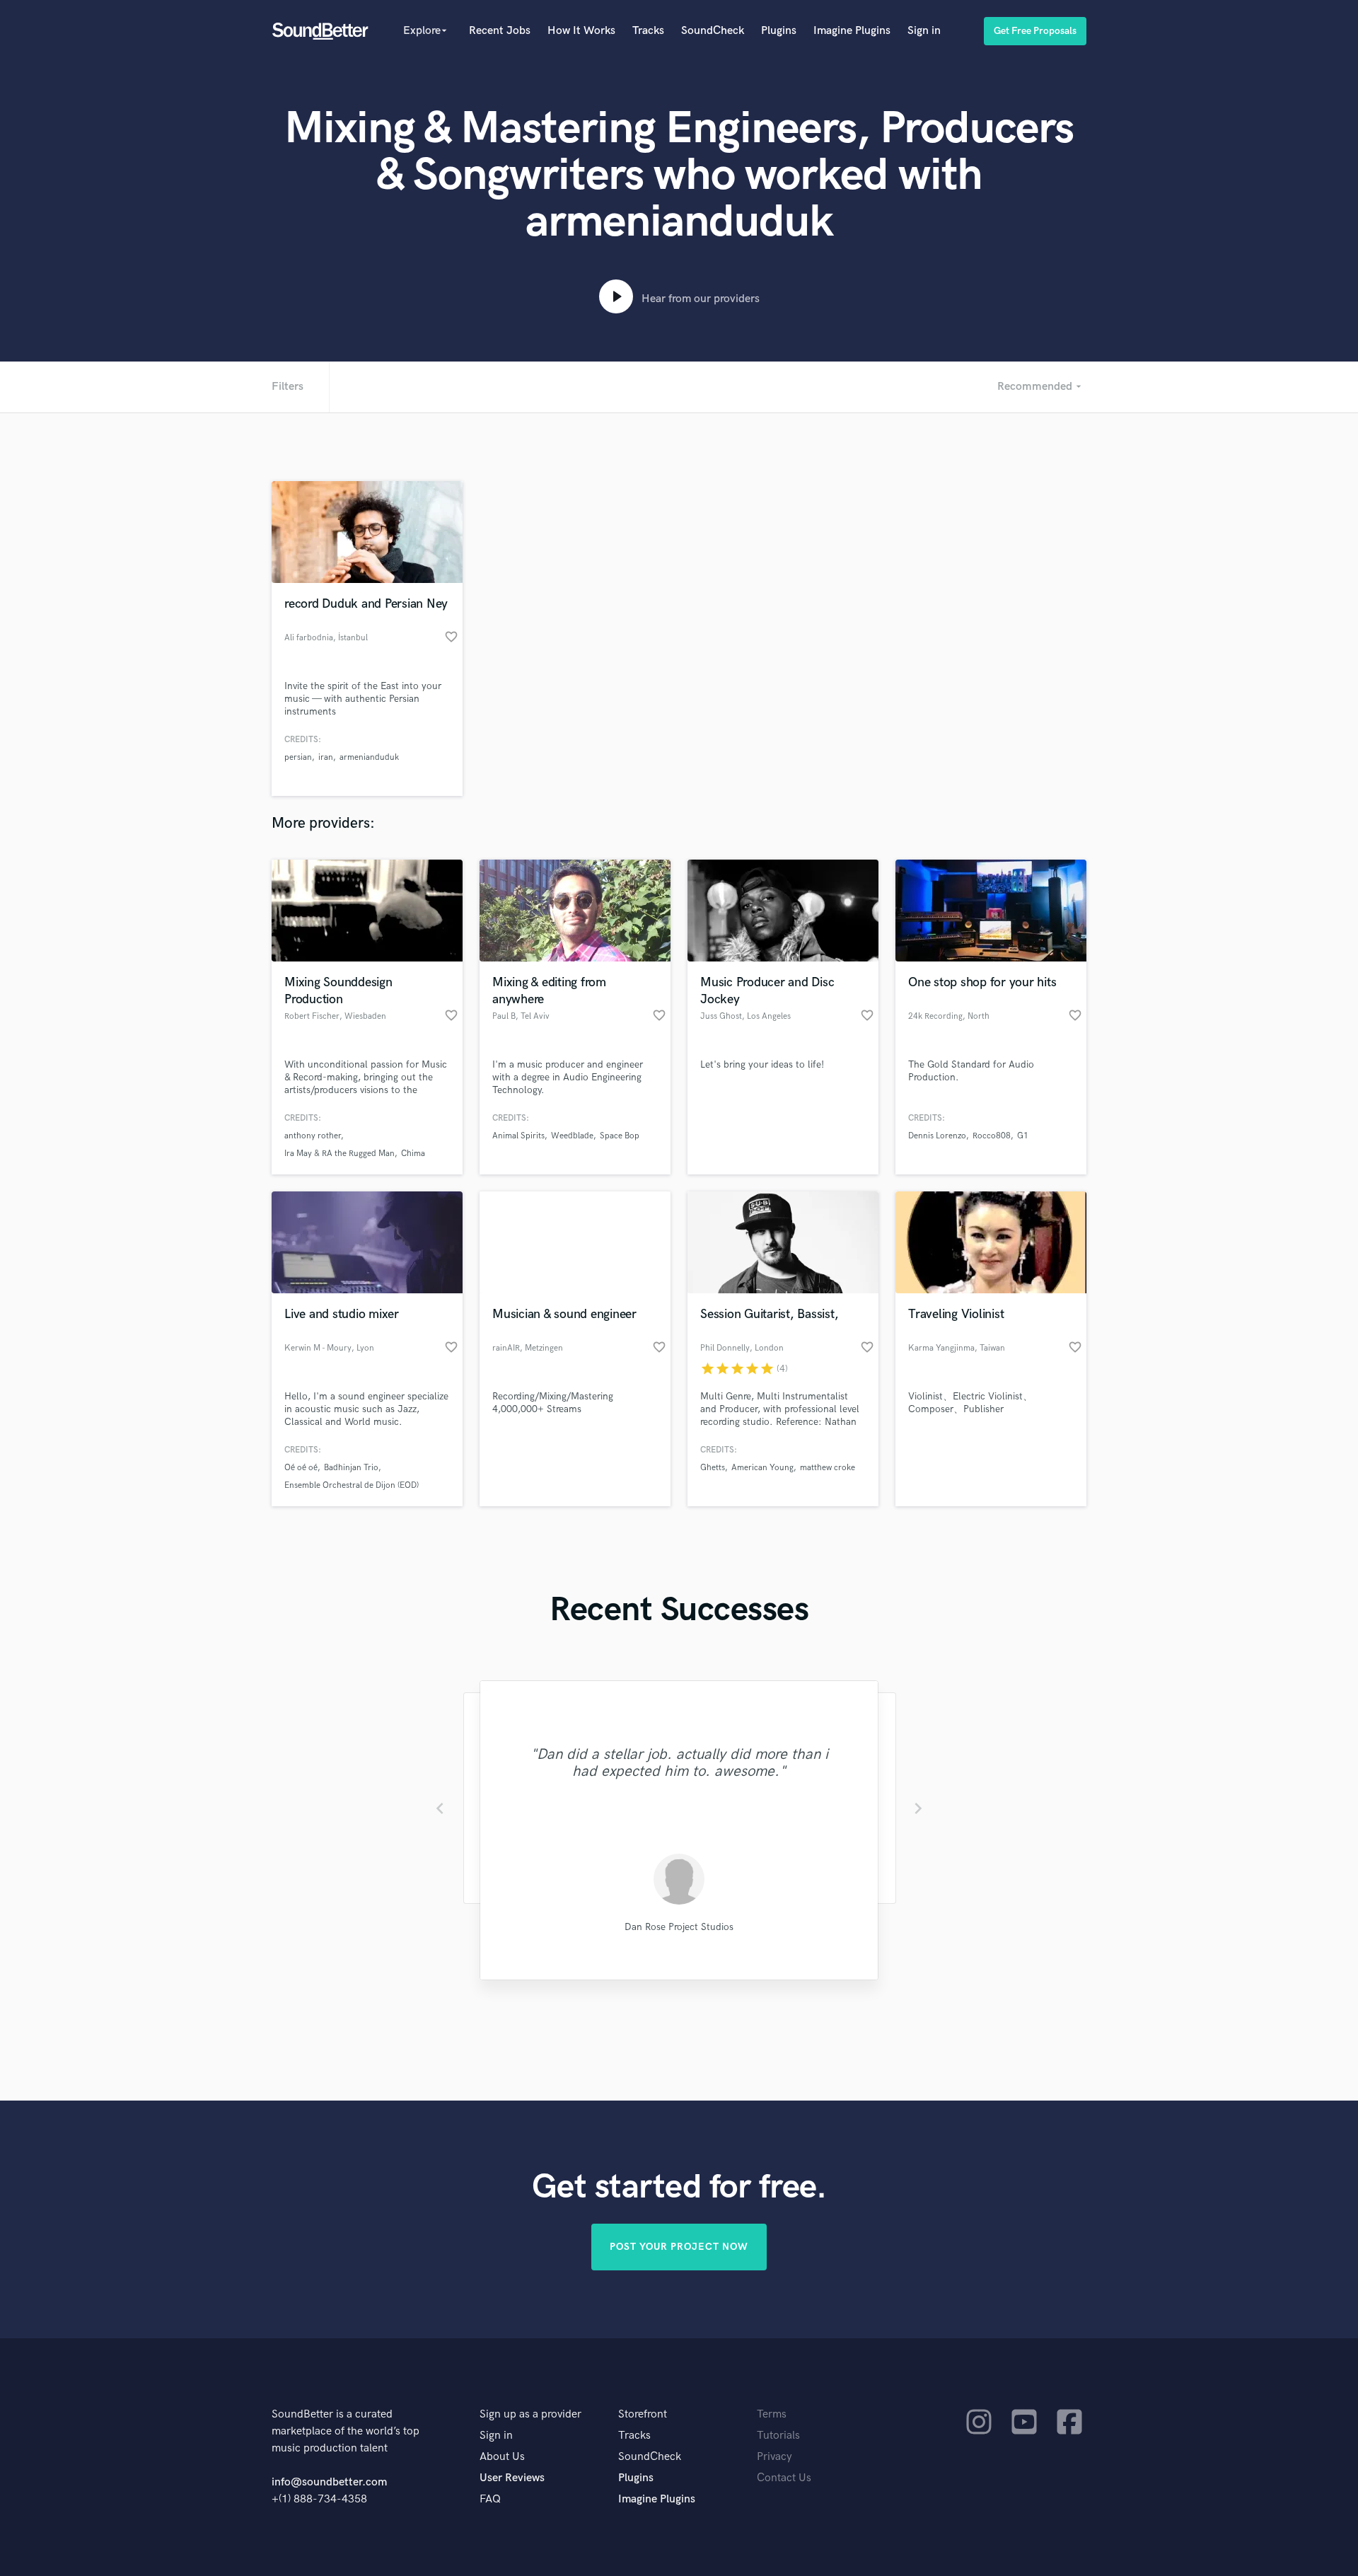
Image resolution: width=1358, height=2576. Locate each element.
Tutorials (778, 2436)
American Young (762, 1468)
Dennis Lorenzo (937, 1136)
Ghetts (713, 1468)
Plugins (779, 31)
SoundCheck (713, 31)
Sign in (924, 31)
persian (298, 757)
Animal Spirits (518, 1136)
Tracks (648, 31)
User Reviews (512, 2478)
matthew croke (828, 1468)
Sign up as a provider (530, 2414)
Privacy (774, 2457)
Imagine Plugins (852, 31)
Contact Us (784, 2478)
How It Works (581, 31)
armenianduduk (369, 757)
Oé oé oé (301, 1468)
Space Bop (620, 1136)
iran (326, 757)
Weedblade (572, 1136)
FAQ (490, 2499)
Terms (772, 2414)
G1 (1023, 1136)
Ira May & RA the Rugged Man (339, 1154)
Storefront (643, 2414)
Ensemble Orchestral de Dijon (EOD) (352, 1485)
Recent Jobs (500, 31)
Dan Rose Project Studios (679, 1927)
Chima (413, 1154)
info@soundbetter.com (329, 2482)
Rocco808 (992, 1136)
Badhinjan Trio (351, 1468)
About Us (502, 2457)
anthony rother (313, 1136)
